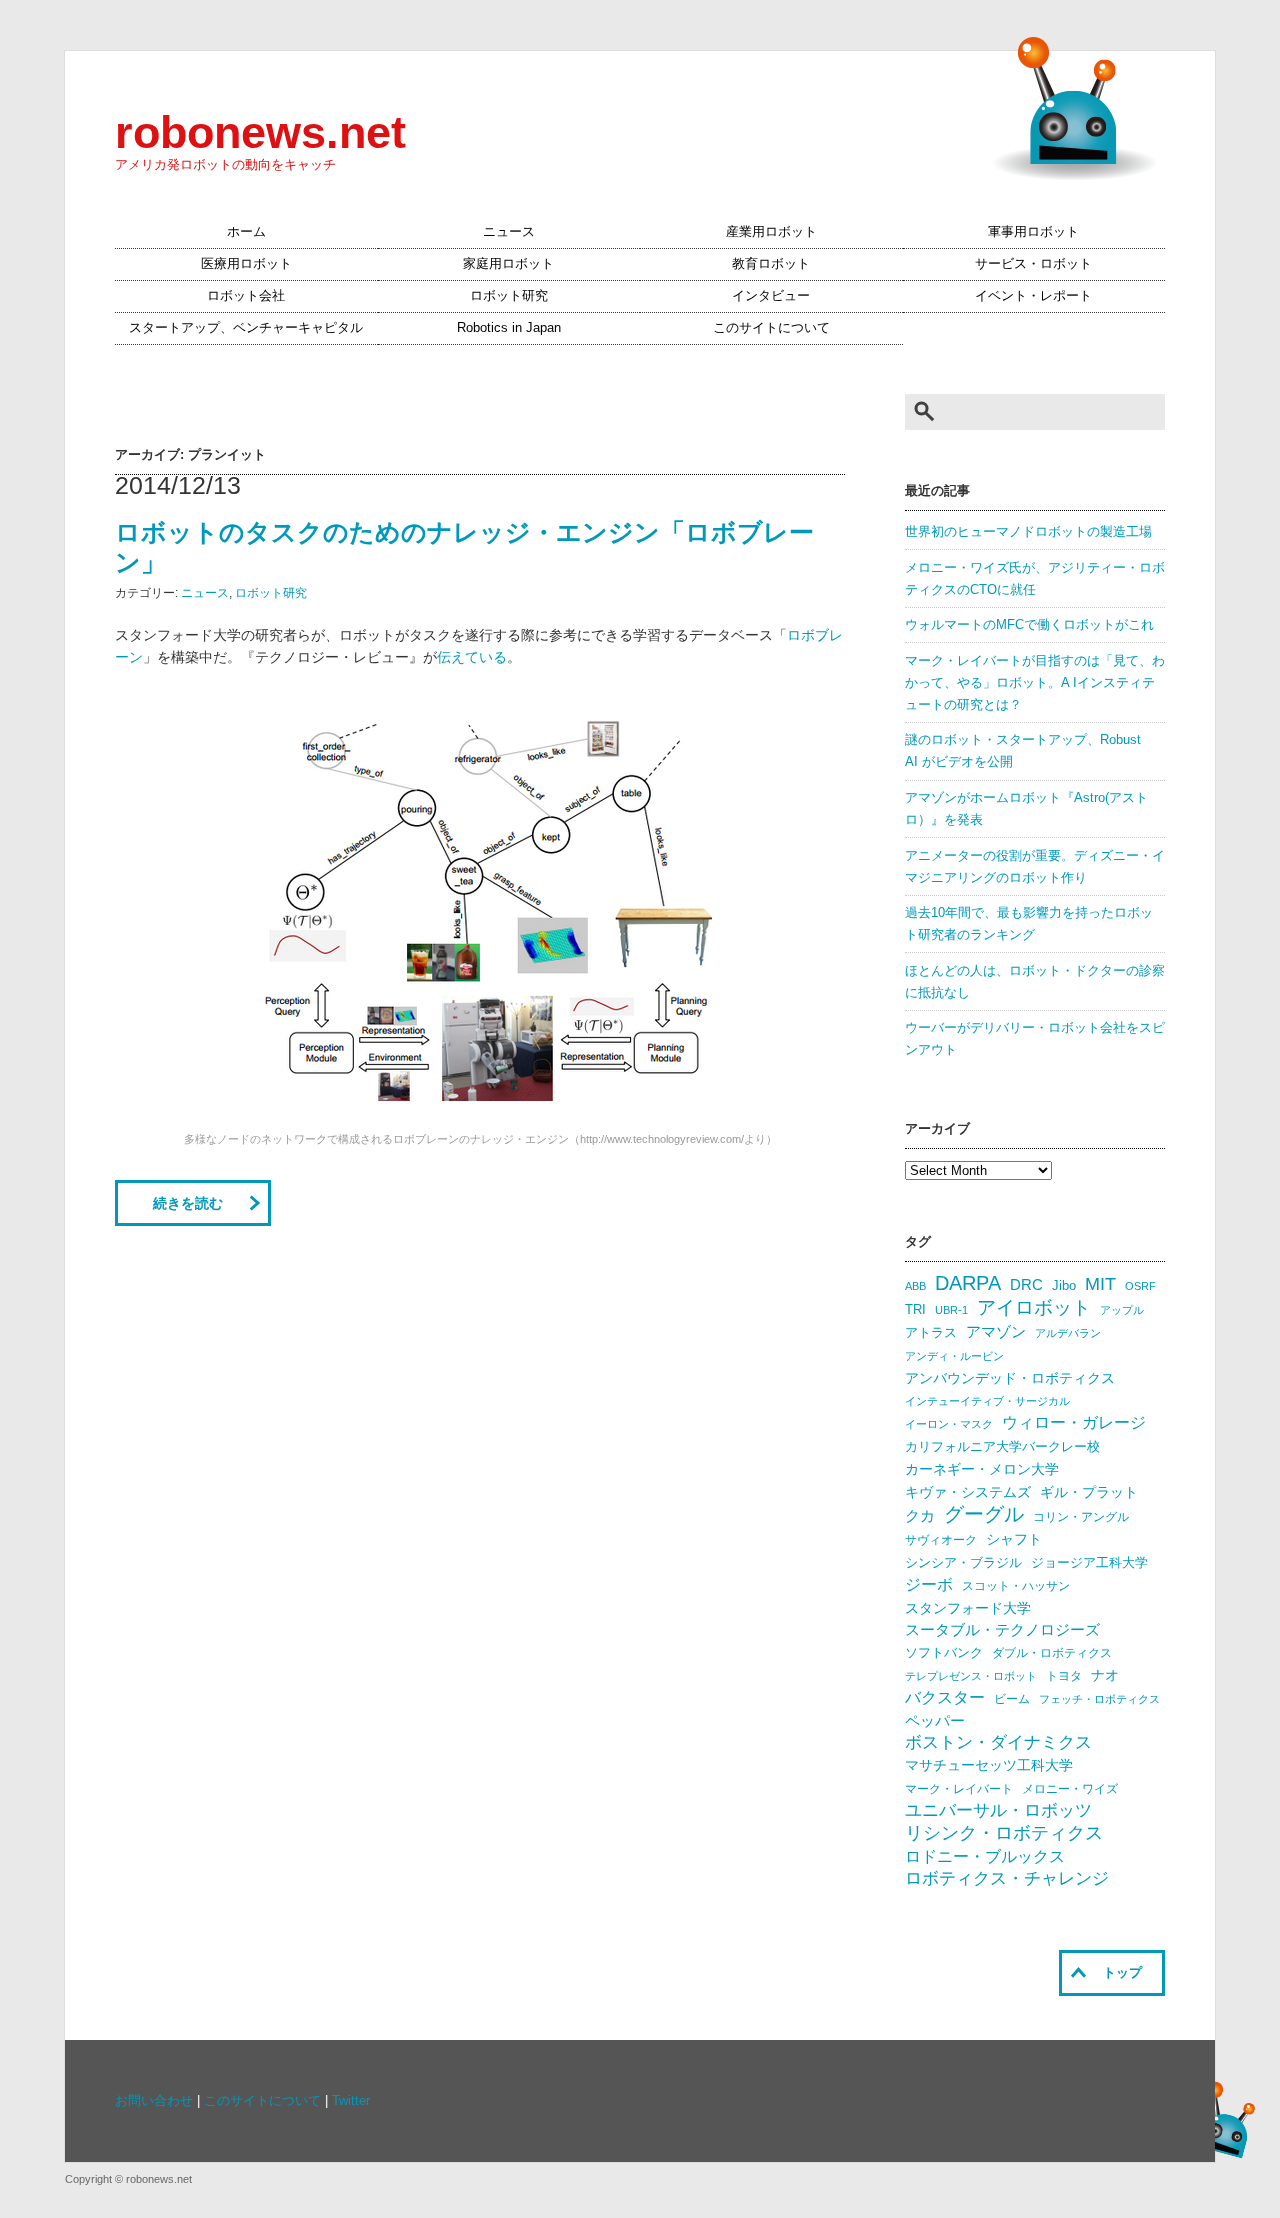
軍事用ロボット (1033, 232)
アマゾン (996, 1331)
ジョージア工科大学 (1089, 1562)
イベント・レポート (1033, 296)
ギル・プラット (1089, 1492)
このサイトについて (771, 328)
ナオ (1105, 1675)
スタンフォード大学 (968, 1608)
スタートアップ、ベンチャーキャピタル (246, 328)
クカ (920, 1516)
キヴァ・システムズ (968, 1492)
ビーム (1012, 1699)
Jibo (1064, 1285)
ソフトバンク (944, 1652)
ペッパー (935, 1721)
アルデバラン (1068, 1333)
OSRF (1140, 1286)
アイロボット (1034, 1307)
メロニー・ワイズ (1070, 1789)
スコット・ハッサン (1016, 1586)
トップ (1122, 1973)
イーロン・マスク (949, 1424)
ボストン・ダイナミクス (998, 1742)
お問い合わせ (154, 2101)
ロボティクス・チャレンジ (1007, 1878)
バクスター (945, 1697)
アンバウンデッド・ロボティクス (1010, 1378)
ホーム (246, 232)
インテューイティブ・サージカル (987, 1401)
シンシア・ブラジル (963, 1562)
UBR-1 (951, 1310)
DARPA (968, 1283)
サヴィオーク (941, 1540)
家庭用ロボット (508, 264)
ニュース (509, 232)
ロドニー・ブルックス (985, 1856)
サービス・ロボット (1033, 264)
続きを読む (188, 1203)
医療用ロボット (246, 264)
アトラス (931, 1332)
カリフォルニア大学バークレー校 (1002, 1446)
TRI (915, 1309)
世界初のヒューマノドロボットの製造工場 (1028, 532)
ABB (915, 1286)
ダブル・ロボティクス (1052, 1653)
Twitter (351, 2101)
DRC (1026, 1285)
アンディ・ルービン (954, 1356)
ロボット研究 (509, 296)
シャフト (1014, 1539)
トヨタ (1064, 1676)
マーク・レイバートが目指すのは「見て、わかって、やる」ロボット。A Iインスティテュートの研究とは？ (1035, 683)
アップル (1122, 1310)
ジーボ (929, 1584)
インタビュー (771, 296)
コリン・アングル (1081, 1517)
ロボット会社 (246, 296)
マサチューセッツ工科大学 (989, 1765)
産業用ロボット (771, 232)
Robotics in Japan (509, 328)
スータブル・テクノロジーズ (1002, 1630)
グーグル (984, 1514)
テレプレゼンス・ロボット (971, 1676)
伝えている (472, 657)
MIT (1100, 1283)
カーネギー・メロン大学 (982, 1469)
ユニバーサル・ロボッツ (998, 1810)
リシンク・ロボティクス (1004, 1833)
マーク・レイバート (959, 1789)
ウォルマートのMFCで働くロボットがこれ (1029, 625)
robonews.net (260, 132)
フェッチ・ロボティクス (1099, 1699)
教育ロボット (771, 264)
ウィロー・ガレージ (1074, 1422)
